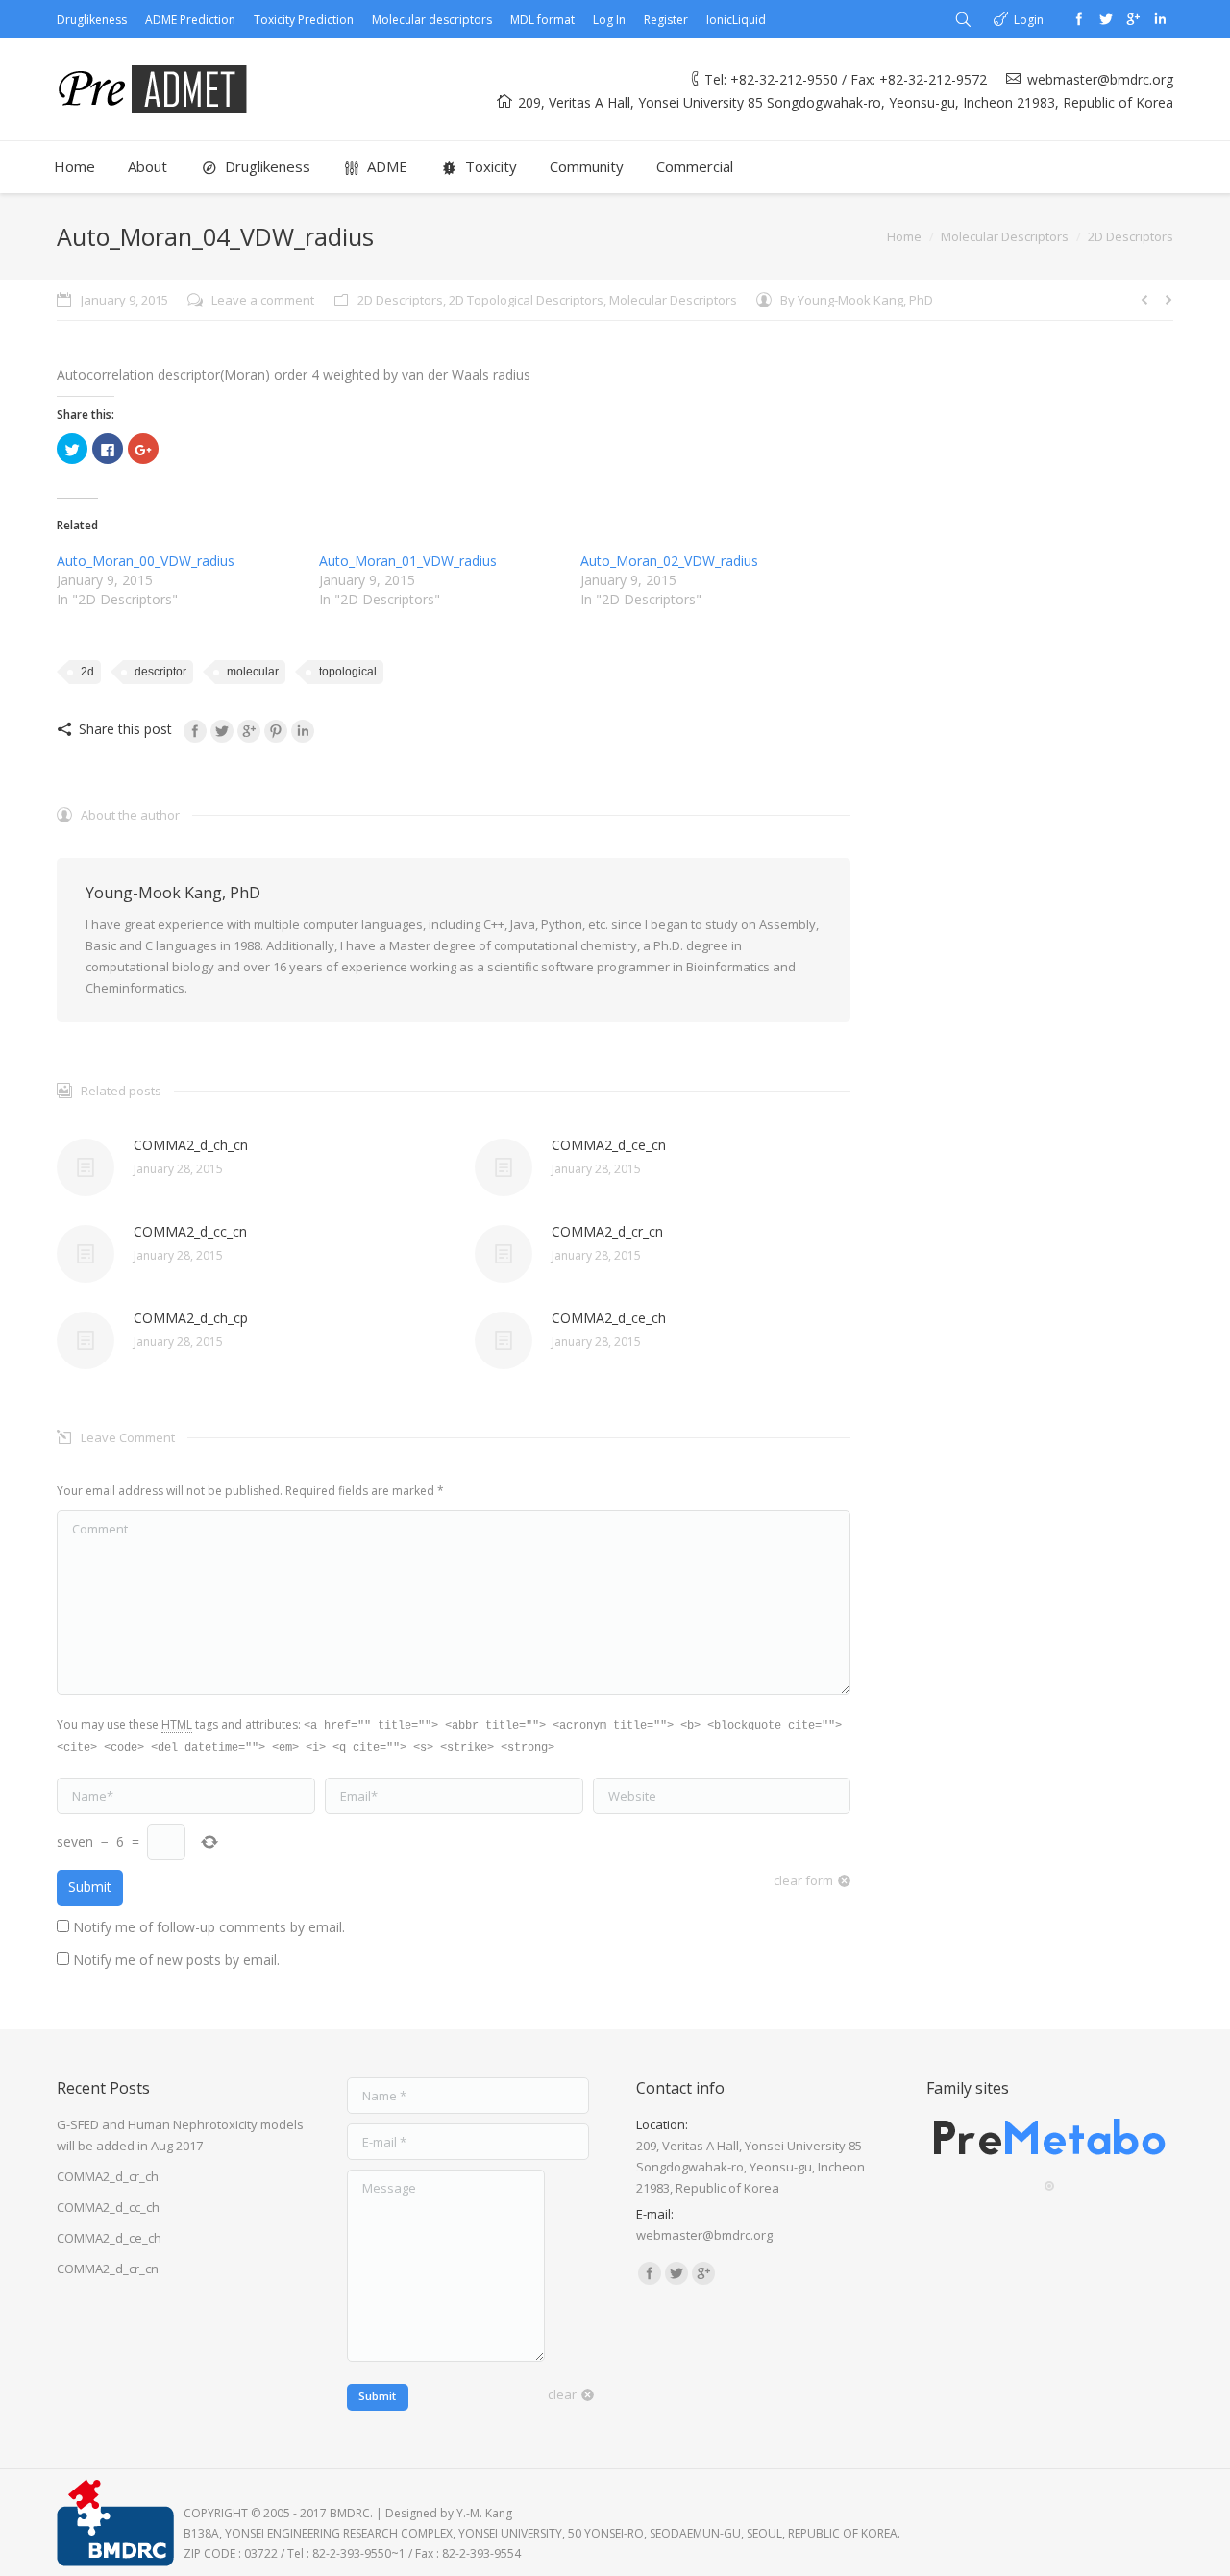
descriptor (160, 672)
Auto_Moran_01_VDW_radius (408, 561)
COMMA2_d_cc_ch (108, 2207)
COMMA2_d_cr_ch (108, 2176)
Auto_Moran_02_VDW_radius (669, 561)
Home (904, 236)
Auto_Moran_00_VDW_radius (146, 561)
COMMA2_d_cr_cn (607, 1231)
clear (562, 2394)
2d (87, 672)
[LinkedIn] (303, 731)
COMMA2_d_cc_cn (190, 1231)
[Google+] (1133, 19)
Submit (90, 1887)
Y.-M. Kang (484, 2513)
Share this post (125, 729)
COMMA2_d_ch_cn (191, 1145)
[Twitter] (1106, 19)
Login (1029, 20)
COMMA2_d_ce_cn (609, 1145)
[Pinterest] (276, 731)
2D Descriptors (1131, 236)
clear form (803, 1880)
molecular (253, 672)
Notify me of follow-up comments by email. (209, 1927)
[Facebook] (1079, 19)
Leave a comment (263, 300)
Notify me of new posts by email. (176, 1960)
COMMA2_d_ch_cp (191, 1318)
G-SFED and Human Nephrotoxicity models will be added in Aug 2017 (180, 2135)
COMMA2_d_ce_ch (609, 1318)
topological (348, 672)
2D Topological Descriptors (526, 300)
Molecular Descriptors (1005, 236)
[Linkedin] (1160, 19)
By (857, 300)
